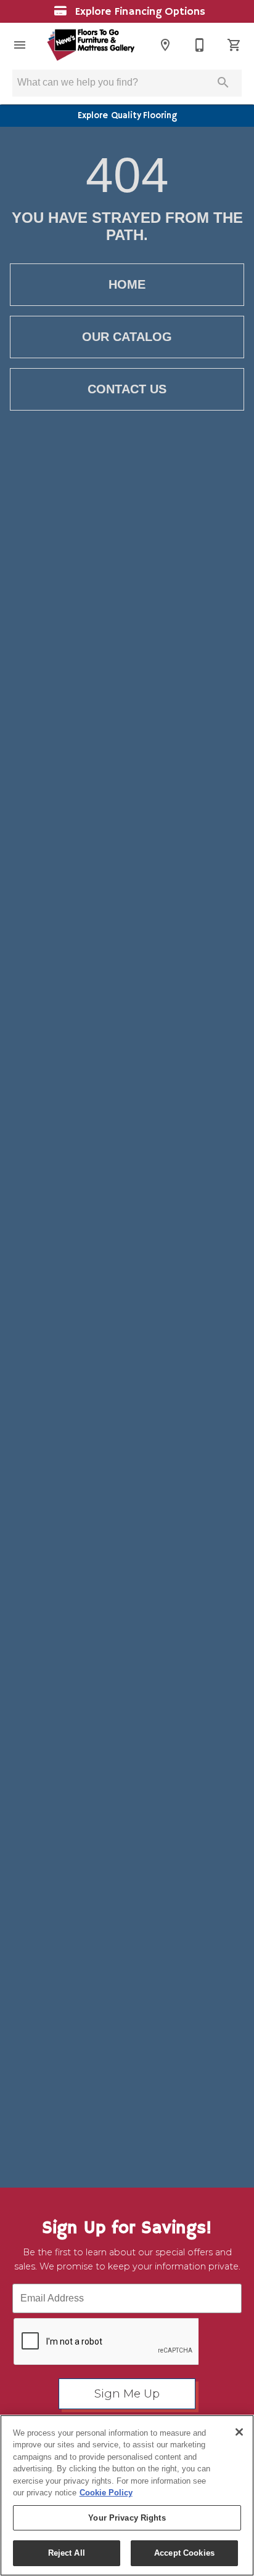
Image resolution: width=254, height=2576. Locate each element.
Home (127, 284)
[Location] (165, 45)
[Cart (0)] (234, 45)
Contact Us (127, 389)
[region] (127, 2495)
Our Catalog (127, 337)
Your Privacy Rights (127, 2518)
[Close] (239, 2432)
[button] (20, 45)
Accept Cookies (184, 2553)
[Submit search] (223, 82)
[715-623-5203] (200, 45)
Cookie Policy (106, 2493)
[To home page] (90, 45)
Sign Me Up (127, 2394)
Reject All (67, 2553)
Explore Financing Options (138, 12)
